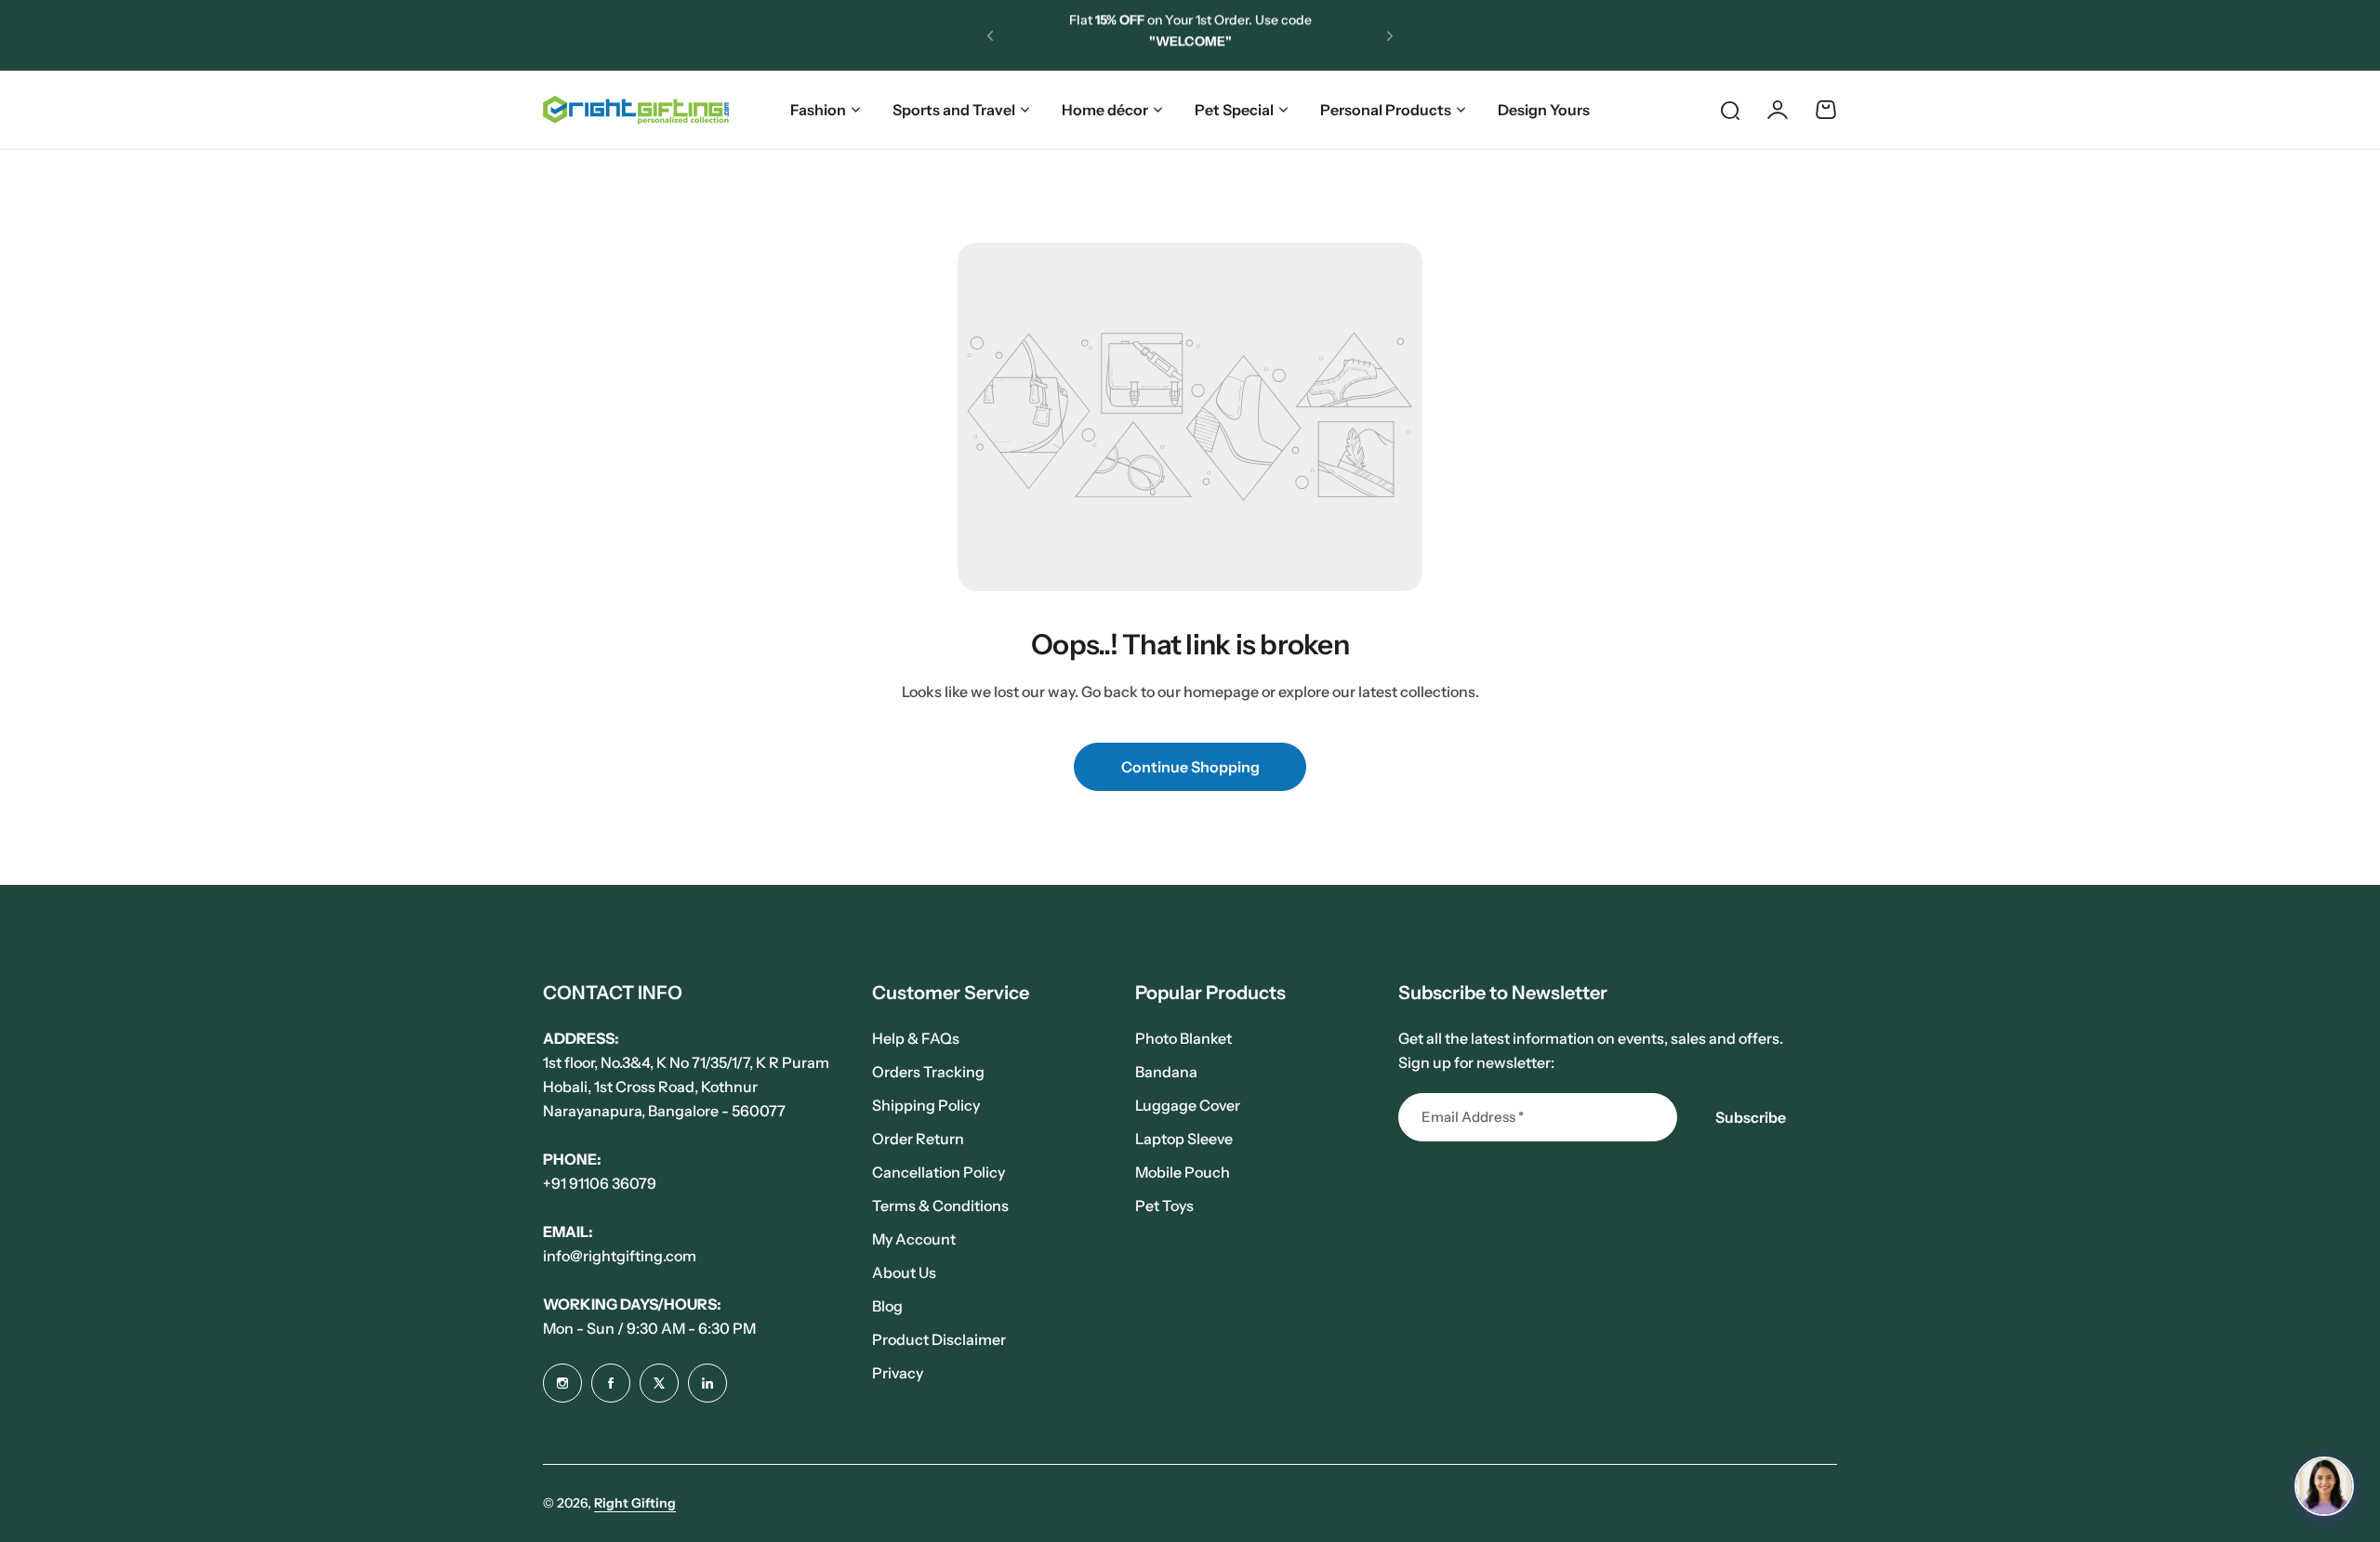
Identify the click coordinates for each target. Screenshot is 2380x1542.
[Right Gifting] (636, 110)
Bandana (1166, 1072)
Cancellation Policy (939, 1172)
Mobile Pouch (1183, 1172)
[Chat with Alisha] (2324, 1486)
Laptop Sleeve (1184, 1139)
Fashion (818, 110)
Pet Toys (1164, 1206)
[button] (990, 35)
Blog (887, 1306)
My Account (914, 1239)
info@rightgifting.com (620, 1256)
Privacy (898, 1373)
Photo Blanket (1183, 1038)
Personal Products (1386, 110)
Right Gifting (635, 1503)
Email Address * (1473, 1117)
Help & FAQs (916, 1038)
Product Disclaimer (939, 1339)
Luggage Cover (1188, 1105)
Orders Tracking (928, 1072)
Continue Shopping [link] (1190, 767)
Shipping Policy (926, 1105)
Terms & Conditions (940, 1206)
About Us (904, 1272)
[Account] (1778, 110)
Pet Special (1234, 110)
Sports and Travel (954, 110)
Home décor (1105, 110)
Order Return (918, 1139)
